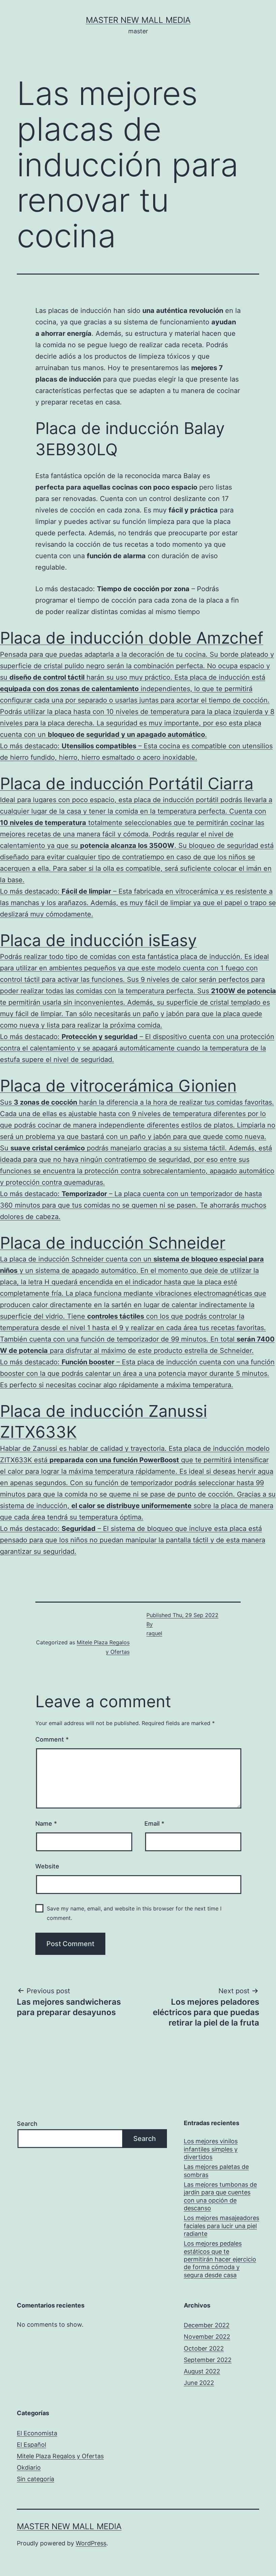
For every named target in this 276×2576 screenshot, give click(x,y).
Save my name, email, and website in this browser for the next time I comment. (134, 1913)
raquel (154, 1633)
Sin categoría (36, 2479)
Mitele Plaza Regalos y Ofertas (60, 2456)
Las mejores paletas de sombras (216, 2171)
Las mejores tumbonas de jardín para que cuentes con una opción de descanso (220, 2196)
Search (27, 2124)
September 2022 (208, 2360)
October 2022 (204, 2348)
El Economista (37, 2433)
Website (47, 1866)
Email (154, 1823)
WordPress (91, 2543)
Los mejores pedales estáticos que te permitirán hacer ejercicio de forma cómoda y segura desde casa (220, 2259)
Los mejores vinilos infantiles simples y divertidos (211, 2149)
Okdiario (29, 2467)
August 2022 (202, 2371)
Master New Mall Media (138, 20)
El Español (31, 2445)
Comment (52, 1739)
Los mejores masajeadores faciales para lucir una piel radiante (221, 2226)
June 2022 (199, 2383)
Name (46, 1823)
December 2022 (207, 2325)
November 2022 (207, 2337)
